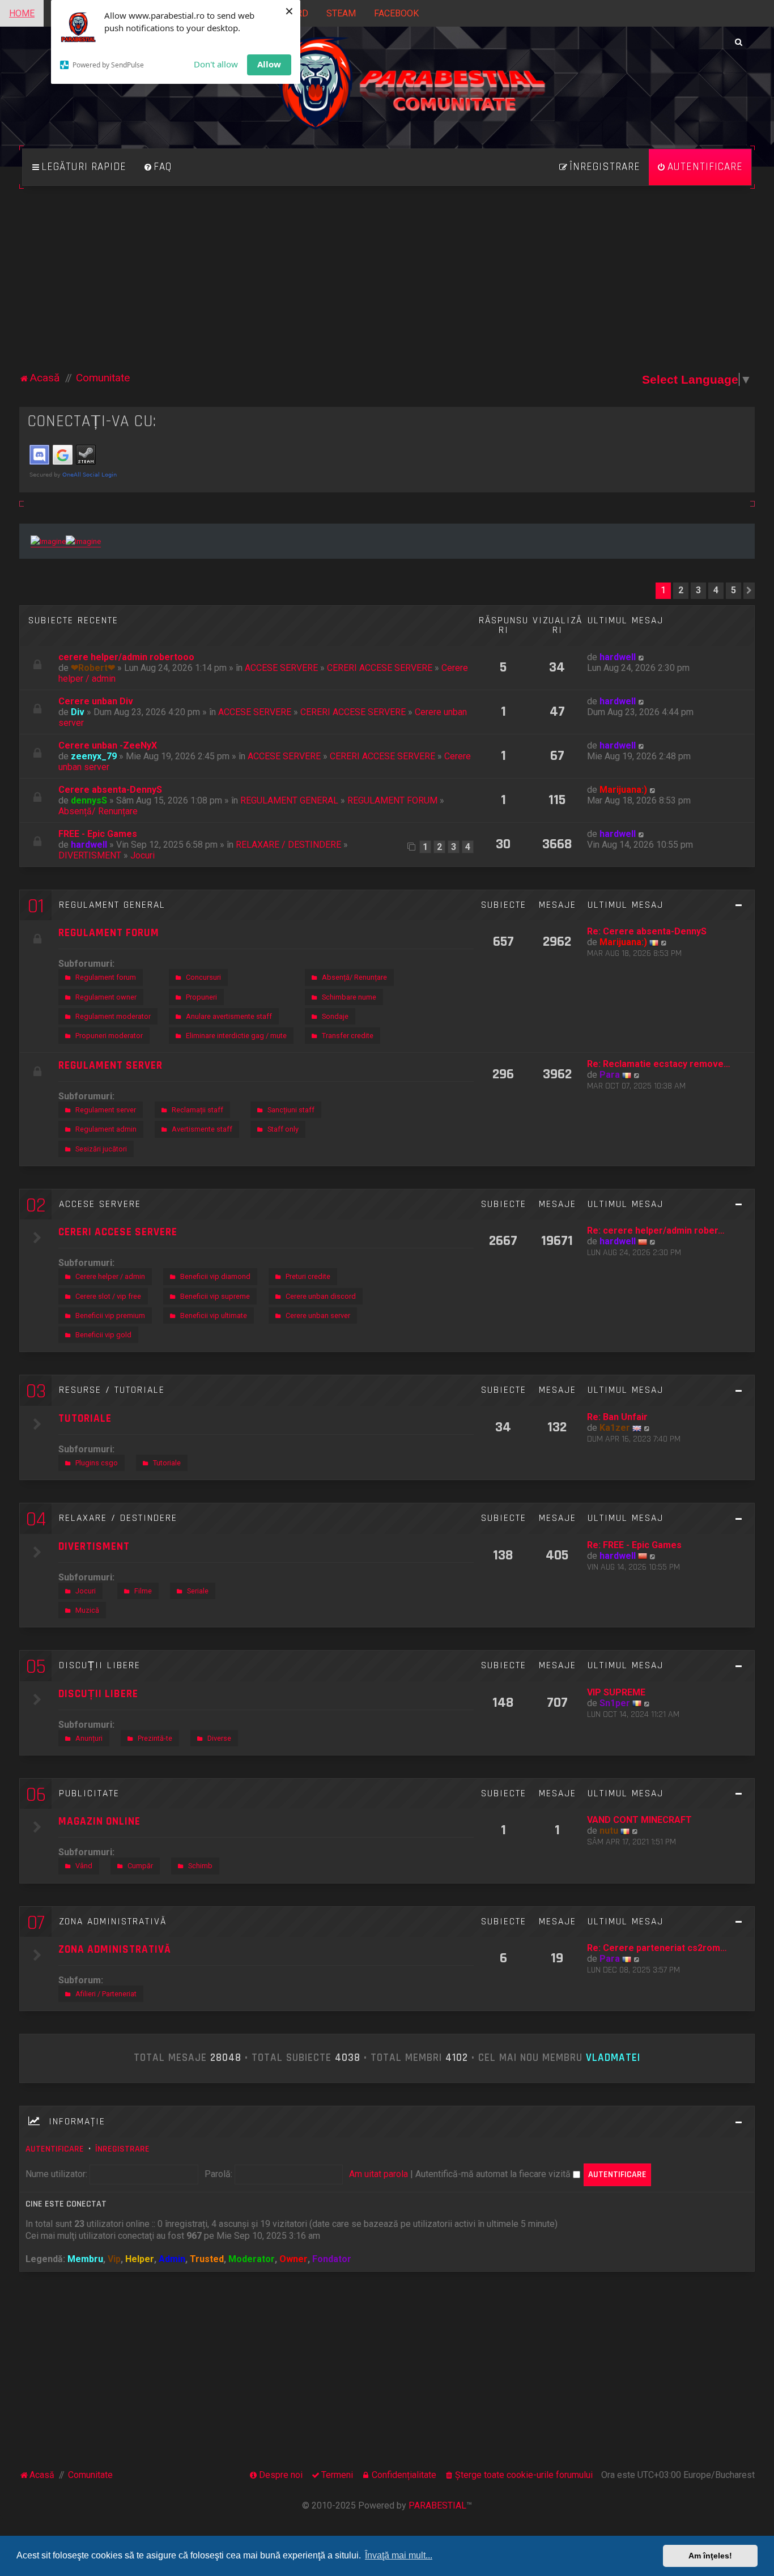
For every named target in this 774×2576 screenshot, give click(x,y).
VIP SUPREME (616, 1692)
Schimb (200, 1866)
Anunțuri (89, 1738)
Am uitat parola (379, 2174)
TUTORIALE (85, 1419)
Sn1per (615, 1703)
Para (610, 1075)
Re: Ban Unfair (617, 1417)
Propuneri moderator (109, 1036)
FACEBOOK (396, 13)
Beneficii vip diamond (215, 1276)
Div (78, 712)
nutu (609, 1831)
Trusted (207, 2259)
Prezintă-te (155, 1738)
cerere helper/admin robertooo (126, 657)
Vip (114, 2259)
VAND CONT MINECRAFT (639, 1820)
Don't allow (216, 64)
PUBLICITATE (89, 1793)
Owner (294, 2259)
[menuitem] (158, 167)
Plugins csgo (97, 1463)
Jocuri (143, 855)
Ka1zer (615, 1428)
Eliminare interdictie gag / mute (236, 1036)
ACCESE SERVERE (281, 668)
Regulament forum (106, 977)
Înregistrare (122, 2149)
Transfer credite (348, 1036)
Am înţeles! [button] (710, 2556)
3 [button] (698, 590)
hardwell (618, 657)
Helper (140, 2259)
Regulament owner (106, 997)
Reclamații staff (197, 1110)
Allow (269, 64)
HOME (22, 13)
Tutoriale (167, 1463)
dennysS (89, 800)
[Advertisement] (387, 285)
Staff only (283, 1129)
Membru (85, 2259)
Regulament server (106, 1110)
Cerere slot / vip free (108, 1296)
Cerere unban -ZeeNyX (108, 745)
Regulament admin (106, 1129)
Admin (172, 2259)
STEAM (341, 13)
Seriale (198, 1591)
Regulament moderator (113, 1016)
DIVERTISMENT (90, 855)
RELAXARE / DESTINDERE (288, 845)
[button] (749, 590)
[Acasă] (387, 96)
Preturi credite (308, 1276)
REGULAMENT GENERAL (289, 800)
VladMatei (613, 2058)
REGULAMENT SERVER (110, 1066)
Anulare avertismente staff (229, 1016)
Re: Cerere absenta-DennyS (647, 931)
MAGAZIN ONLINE (99, 1822)
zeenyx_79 (94, 756)
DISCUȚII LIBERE (100, 1665)
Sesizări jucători (101, 1149)
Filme (143, 1591)
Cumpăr (140, 1866)
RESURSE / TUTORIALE (112, 1390)
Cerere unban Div (96, 701)
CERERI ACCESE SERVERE (380, 668)
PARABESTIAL (437, 2505)
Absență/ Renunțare (98, 811)
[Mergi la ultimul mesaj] (642, 657)
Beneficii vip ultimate (214, 1315)
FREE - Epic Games (98, 834)
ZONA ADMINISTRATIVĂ (113, 1922)
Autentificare (55, 2149)
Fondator (332, 2259)
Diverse (219, 1738)
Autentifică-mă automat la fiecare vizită (494, 2174)
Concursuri (203, 977)
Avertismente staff (202, 1129)
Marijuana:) (623, 790)
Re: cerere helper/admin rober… (656, 1230)
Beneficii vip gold (103, 1335)
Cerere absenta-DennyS (110, 790)
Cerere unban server (318, 1315)
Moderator (252, 2259)
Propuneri (201, 997)
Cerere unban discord (321, 1296)
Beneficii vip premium (110, 1315)
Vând (84, 1866)
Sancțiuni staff (291, 1110)
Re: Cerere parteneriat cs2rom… (657, 1948)
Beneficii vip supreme (215, 1296)
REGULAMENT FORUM (392, 800)
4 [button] (716, 590)
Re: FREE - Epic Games (634, 1545)
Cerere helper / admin (110, 1276)
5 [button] (733, 590)
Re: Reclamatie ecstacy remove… (659, 1064)
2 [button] (681, 590)
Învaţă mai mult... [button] (399, 2555)
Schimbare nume (349, 997)
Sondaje (335, 1016)
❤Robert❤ (93, 668)
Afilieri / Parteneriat (106, 1994)
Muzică (87, 1610)
